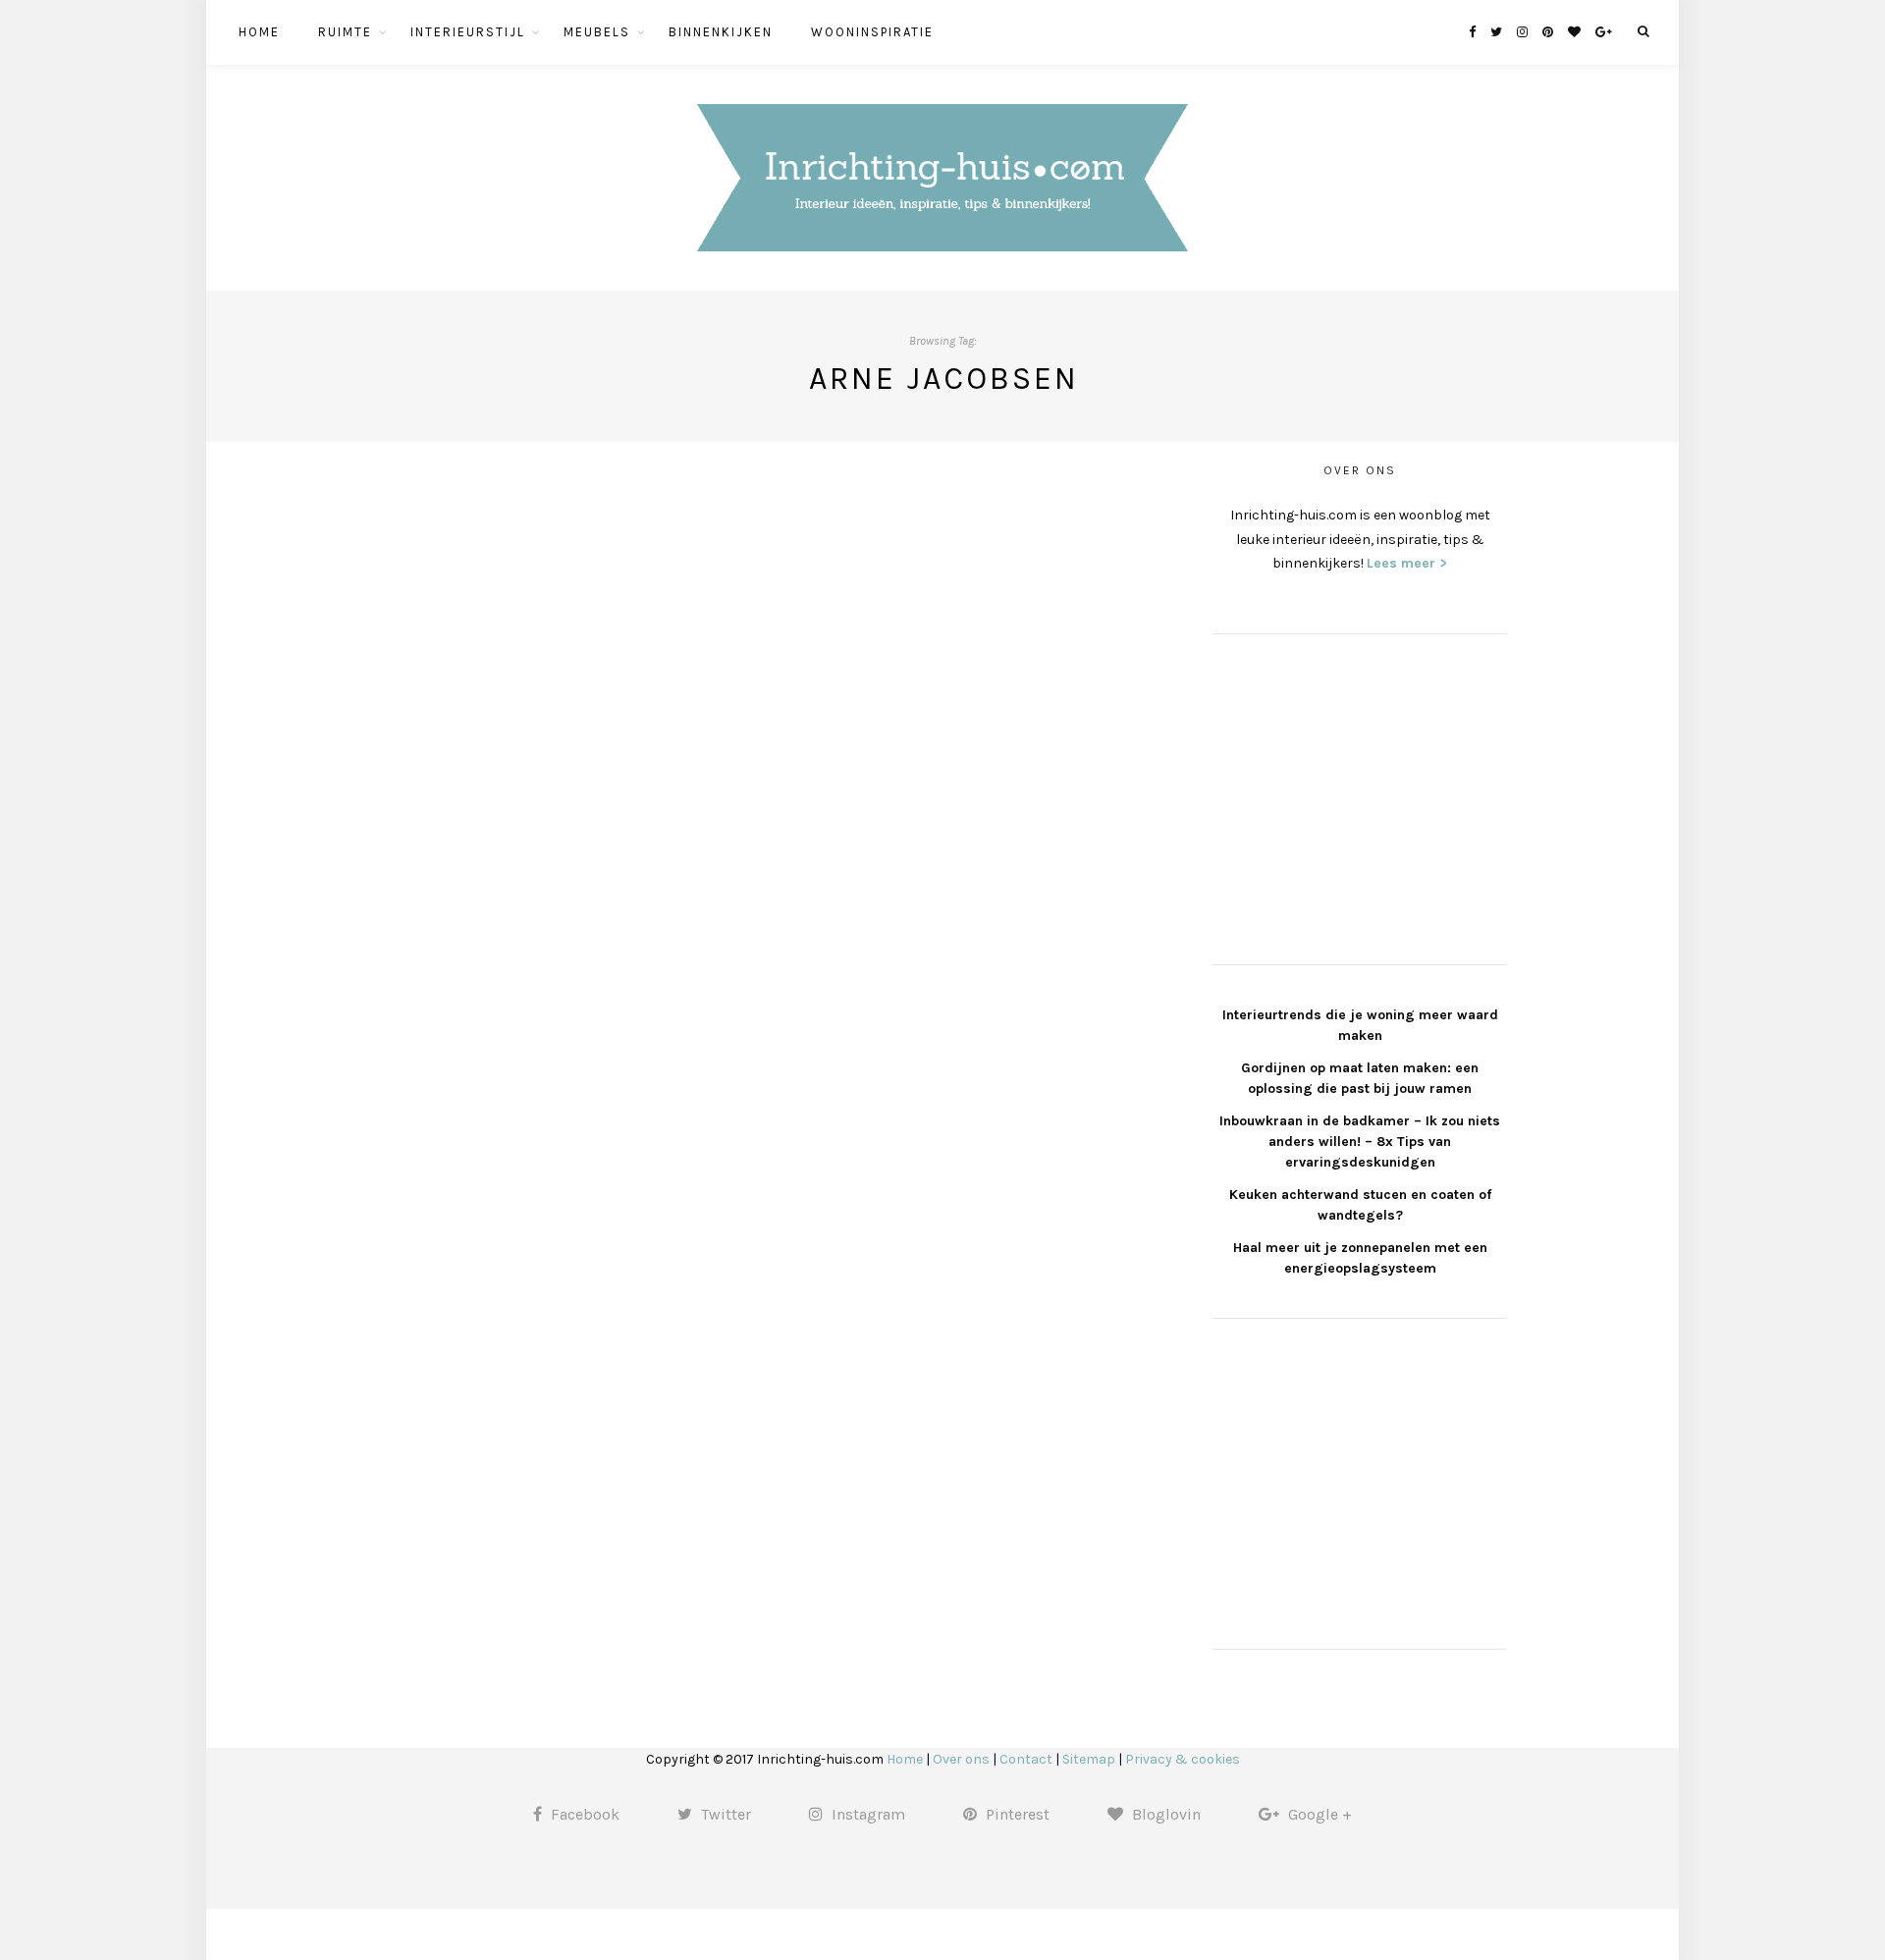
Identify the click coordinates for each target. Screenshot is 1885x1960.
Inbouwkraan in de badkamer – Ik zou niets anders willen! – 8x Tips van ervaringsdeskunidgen (1360, 1142)
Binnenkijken (721, 32)
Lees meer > (1407, 563)
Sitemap (1089, 1759)
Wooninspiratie (872, 32)
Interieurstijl (468, 32)
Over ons (961, 1759)
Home (259, 32)
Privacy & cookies (1183, 1759)
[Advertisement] (1360, 796)
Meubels (597, 32)
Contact (1026, 1759)
